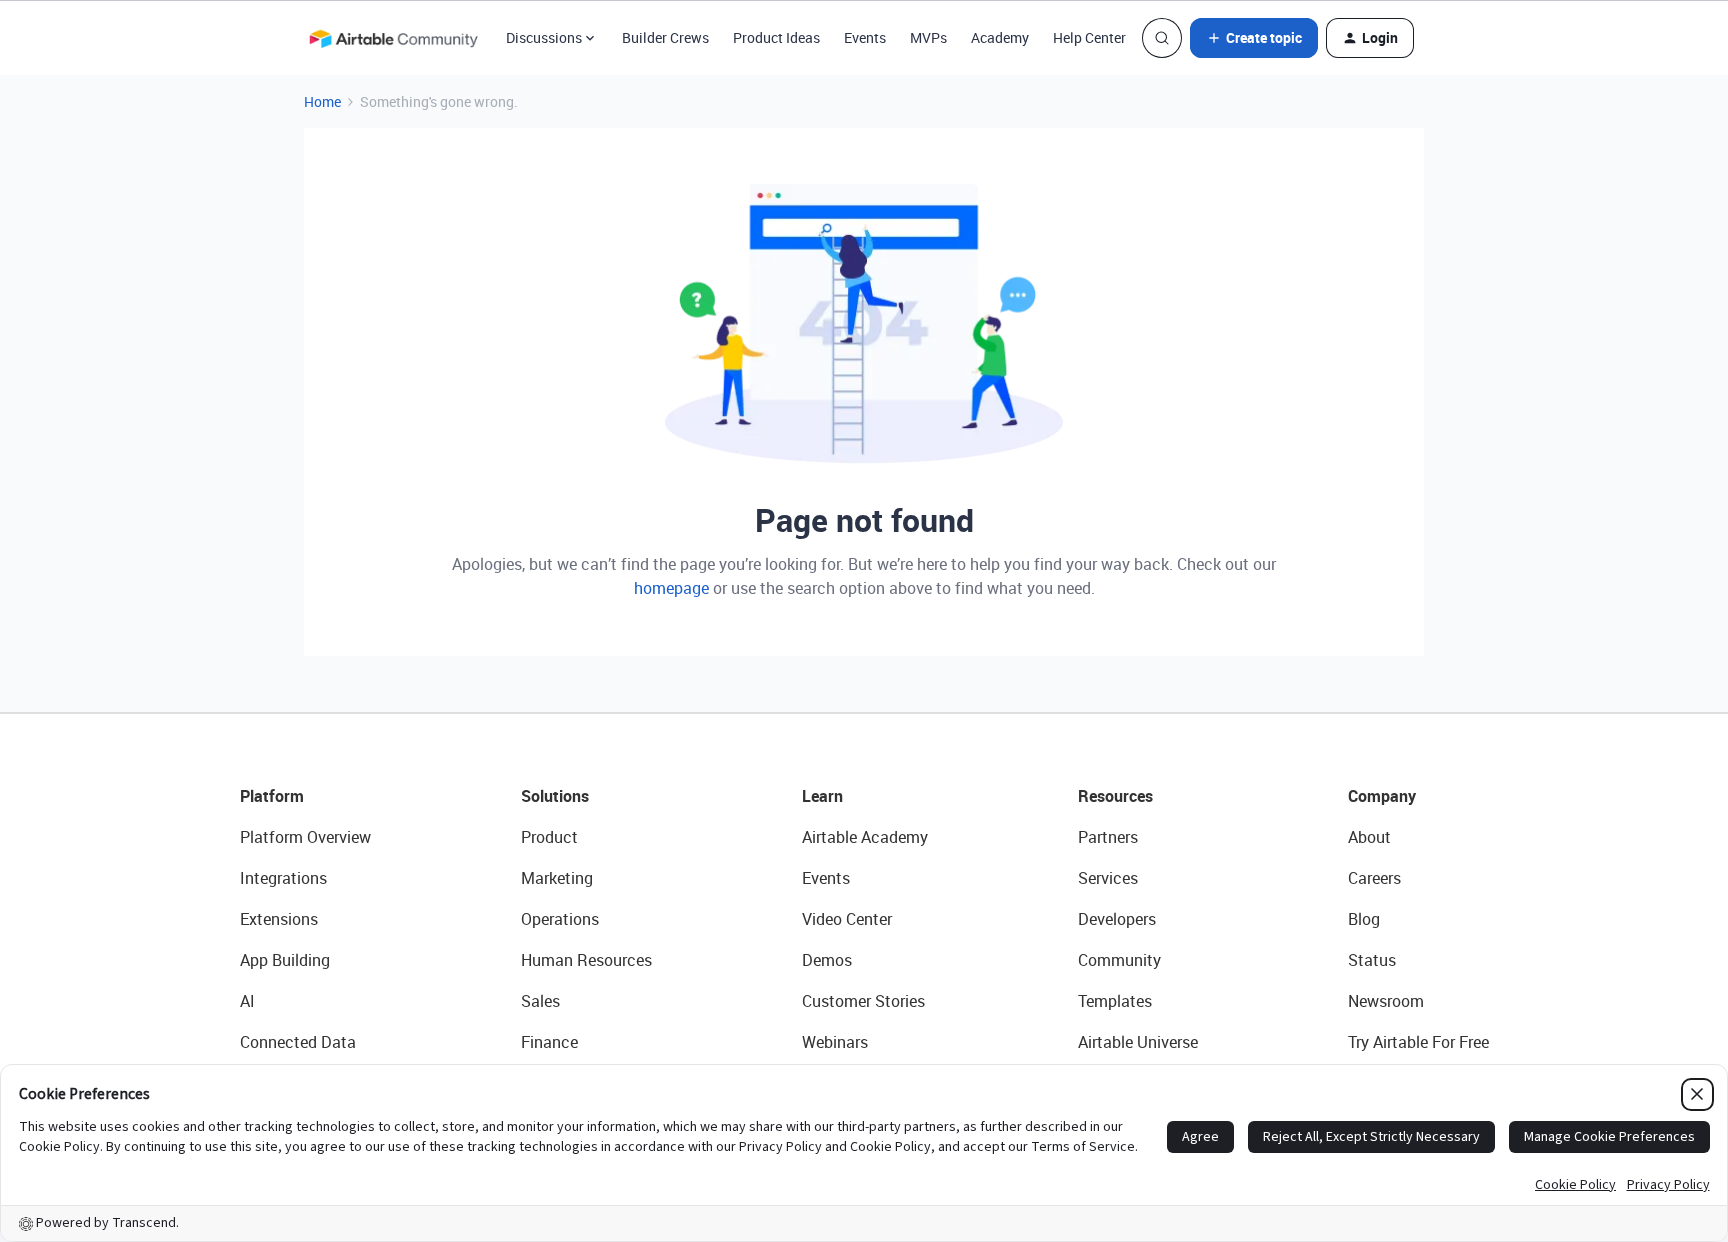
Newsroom (1386, 1001)
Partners (1108, 837)
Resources (1115, 796)
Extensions (279, 919)
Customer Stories (863, 1001)
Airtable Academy (865, 837)
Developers (1117, 919)
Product (549, 837)
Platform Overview (305, 837)
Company (1382, 796)
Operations (560, 919)
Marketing (557, 878)
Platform (272, 796)
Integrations (283, 878)
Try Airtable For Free (1418, 1042)
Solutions (555, 796)
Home (322, 101)
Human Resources (586, 960)
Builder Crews (665, 37)
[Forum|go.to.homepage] (393, 38)
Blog (1364, 919)
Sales (540, 1001)
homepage (671, 588)
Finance (549, 1042)
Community (1119, 960)
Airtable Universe (1138, 1042)
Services (1108, 878)
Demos (827, 960)
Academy (1000, 37)
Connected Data (298, 1042)
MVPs (928, 37)
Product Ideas (776, 37)
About (1369, 837)
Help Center (1089, 37)
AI (247, 1001)
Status (1372, 960)
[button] (1254, 38)
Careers (1374, 878)
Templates (1115, 1001)
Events (865, 37)
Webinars (835, 1042)
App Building (285, 960)
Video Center (847, 919)
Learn (822, 796)
